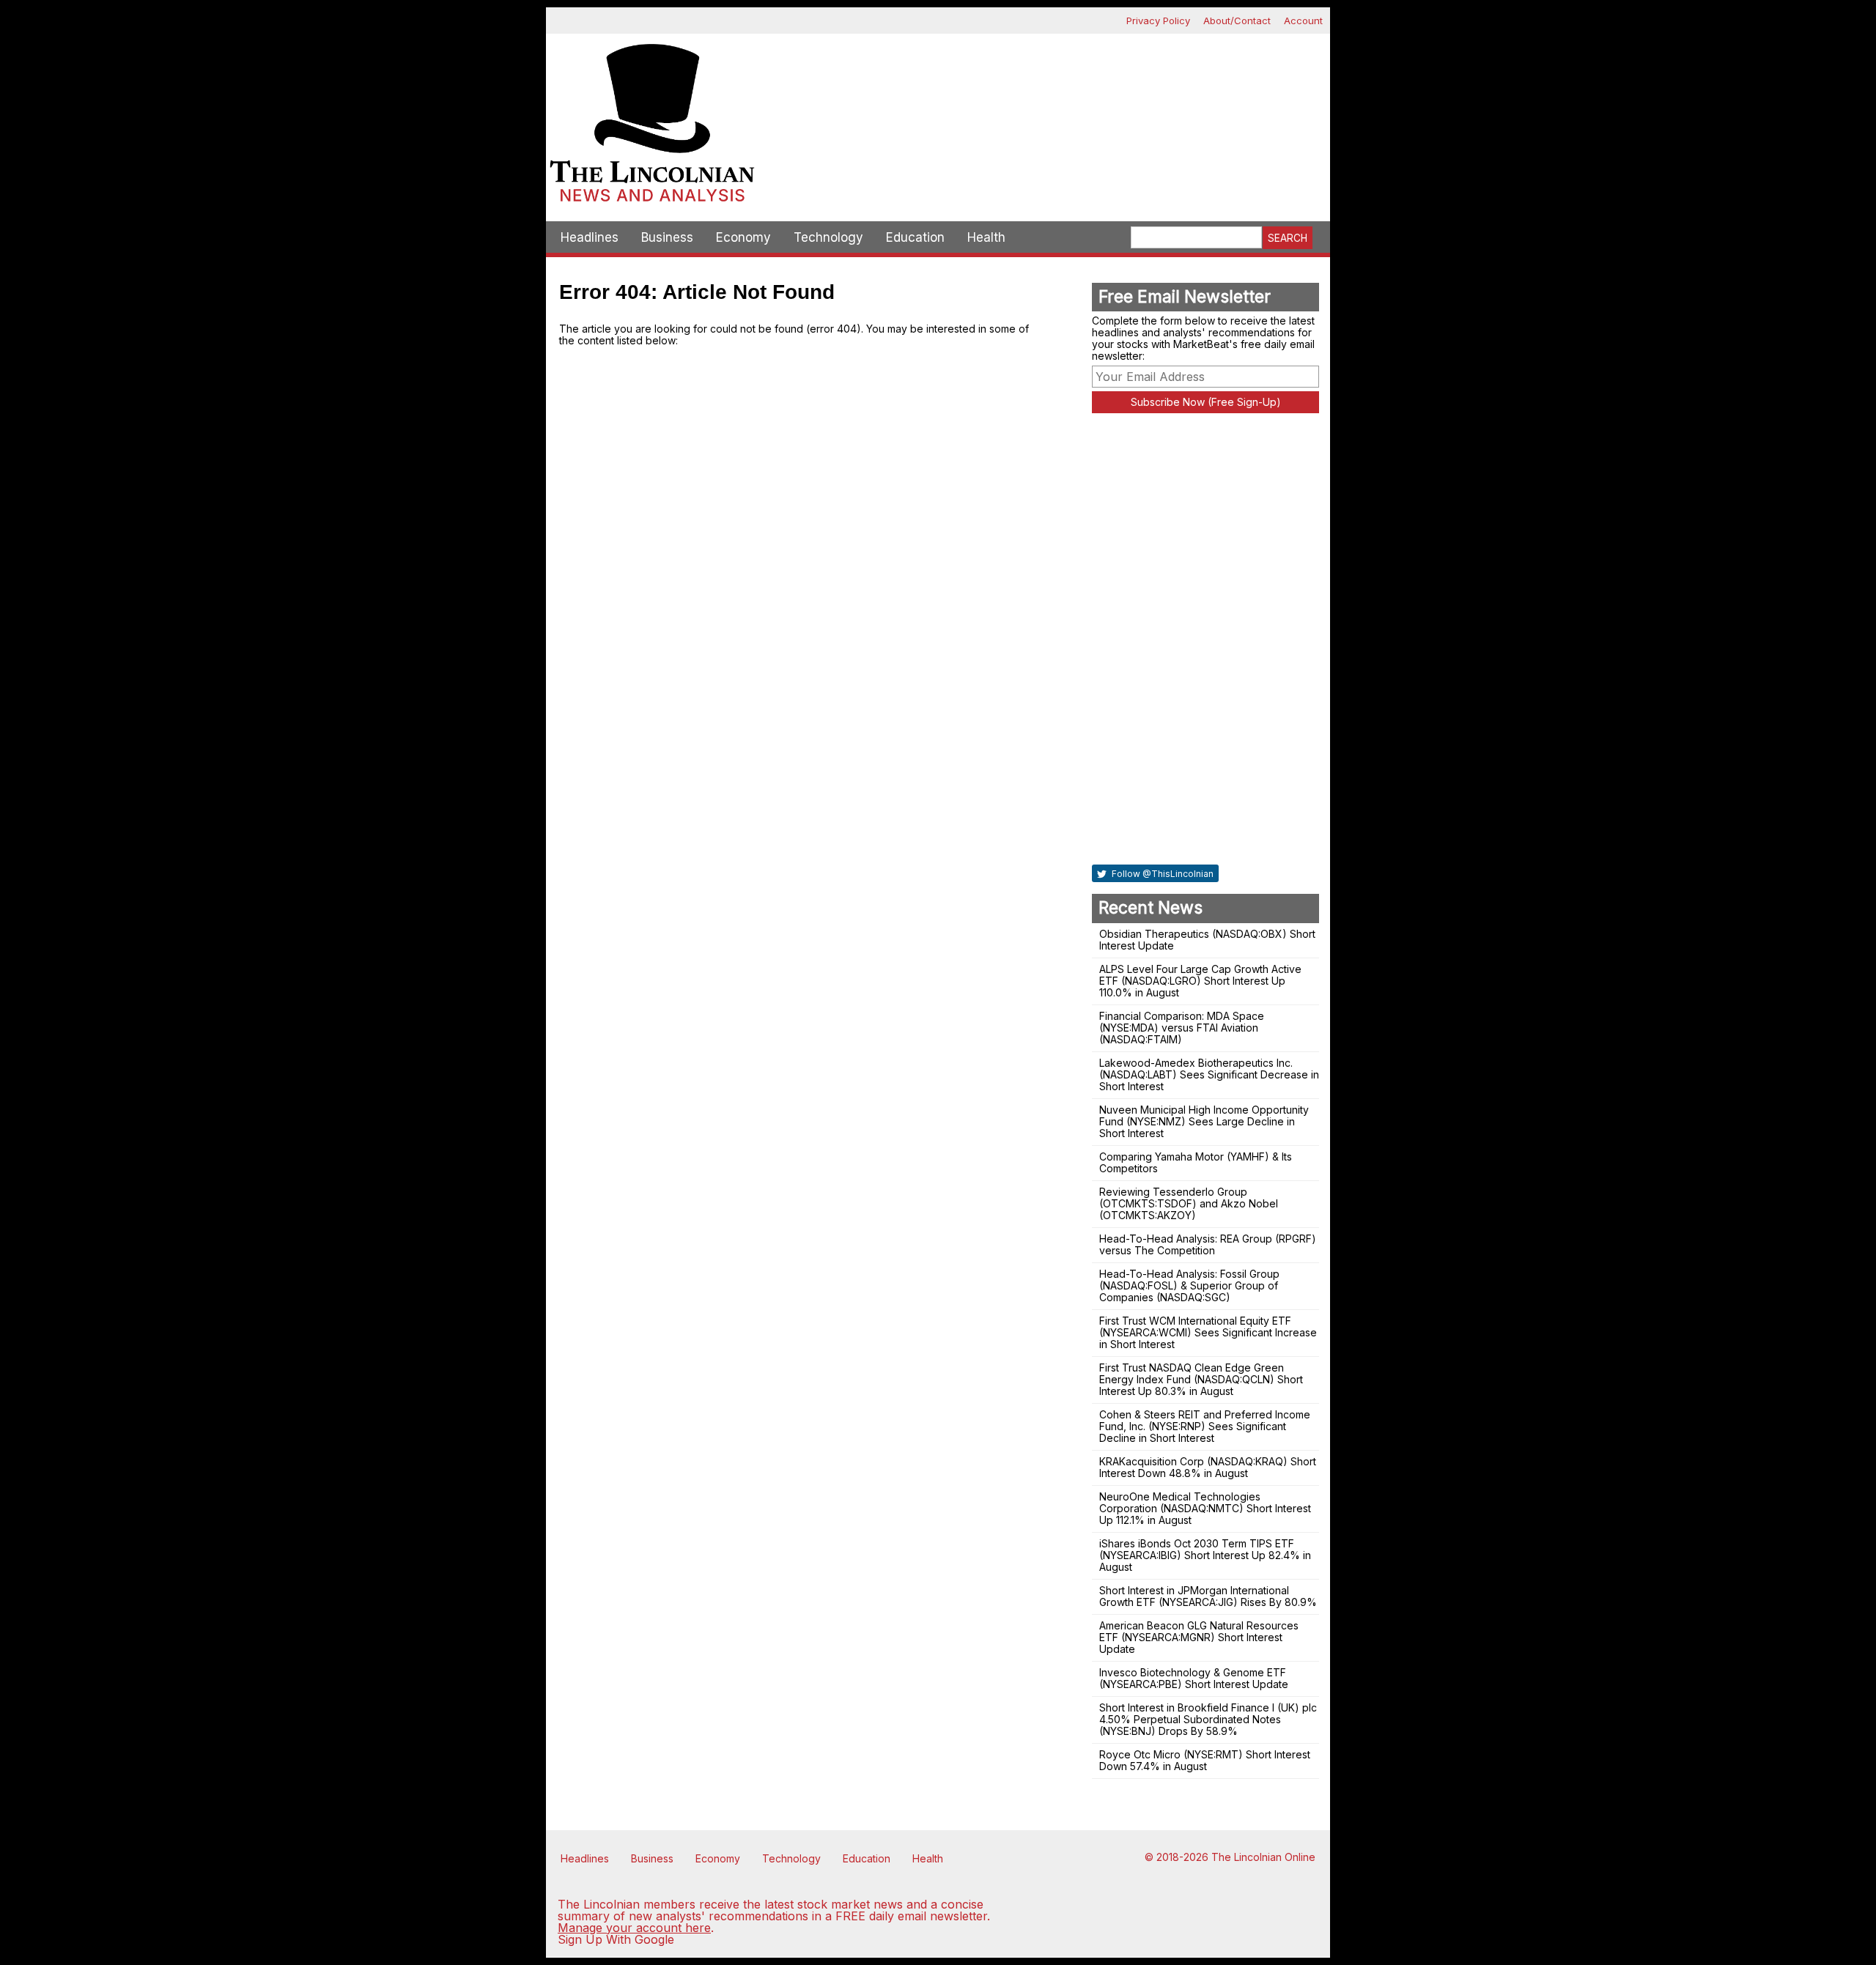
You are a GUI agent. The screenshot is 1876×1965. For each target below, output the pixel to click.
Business (667, 237)
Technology (828, 237)
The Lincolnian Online (1263, 1857)
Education (915, 237)
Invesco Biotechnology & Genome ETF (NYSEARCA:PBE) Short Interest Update (1194, 1678)
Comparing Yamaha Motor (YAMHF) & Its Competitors (1196, 1162)
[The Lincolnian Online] (652, 127)
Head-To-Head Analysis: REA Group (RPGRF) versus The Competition (1208, 1244)
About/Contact (1237, 21)
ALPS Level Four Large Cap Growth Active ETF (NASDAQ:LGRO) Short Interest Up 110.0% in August (1200, 981)
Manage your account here (634, 1928)
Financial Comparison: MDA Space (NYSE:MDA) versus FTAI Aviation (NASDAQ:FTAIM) (1182, 1028)
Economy (743, 237)
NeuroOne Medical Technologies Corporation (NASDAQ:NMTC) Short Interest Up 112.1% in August (1205, 1508)
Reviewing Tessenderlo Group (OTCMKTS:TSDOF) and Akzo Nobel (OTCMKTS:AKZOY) (1189, 1203)
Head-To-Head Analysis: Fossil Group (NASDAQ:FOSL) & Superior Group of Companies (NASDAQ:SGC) (1189, 1285)
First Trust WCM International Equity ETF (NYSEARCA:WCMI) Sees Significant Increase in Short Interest (1208, 1332)
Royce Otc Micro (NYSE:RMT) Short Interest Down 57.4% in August (1205, 1760)
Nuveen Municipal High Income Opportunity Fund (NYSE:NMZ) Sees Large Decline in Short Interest (1204, 1121)
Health (986, 237)
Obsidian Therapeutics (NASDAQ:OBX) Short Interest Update (1207, 940)
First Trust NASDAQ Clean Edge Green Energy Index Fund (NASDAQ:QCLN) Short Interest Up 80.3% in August (1201, 1379)
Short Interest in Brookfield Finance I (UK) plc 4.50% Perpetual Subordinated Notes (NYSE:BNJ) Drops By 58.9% (1208, 1719)
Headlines (590, 237)
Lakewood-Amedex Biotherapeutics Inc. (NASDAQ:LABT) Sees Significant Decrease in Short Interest (1209, 1074)
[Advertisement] (1044, 85)
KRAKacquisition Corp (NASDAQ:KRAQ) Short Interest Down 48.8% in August (1208, 1467)
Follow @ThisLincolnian (1162, 874)
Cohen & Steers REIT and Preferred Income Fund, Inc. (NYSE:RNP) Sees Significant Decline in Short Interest (1205, 1426)
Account (1303, 21)
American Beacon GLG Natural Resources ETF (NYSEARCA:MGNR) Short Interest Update (1199, 1637)
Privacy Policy (1158, 21)
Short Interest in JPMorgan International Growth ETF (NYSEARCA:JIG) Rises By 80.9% (1208, 1596)
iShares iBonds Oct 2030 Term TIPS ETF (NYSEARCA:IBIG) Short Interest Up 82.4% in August (1205, 1555)
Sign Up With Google (616, 1939)
